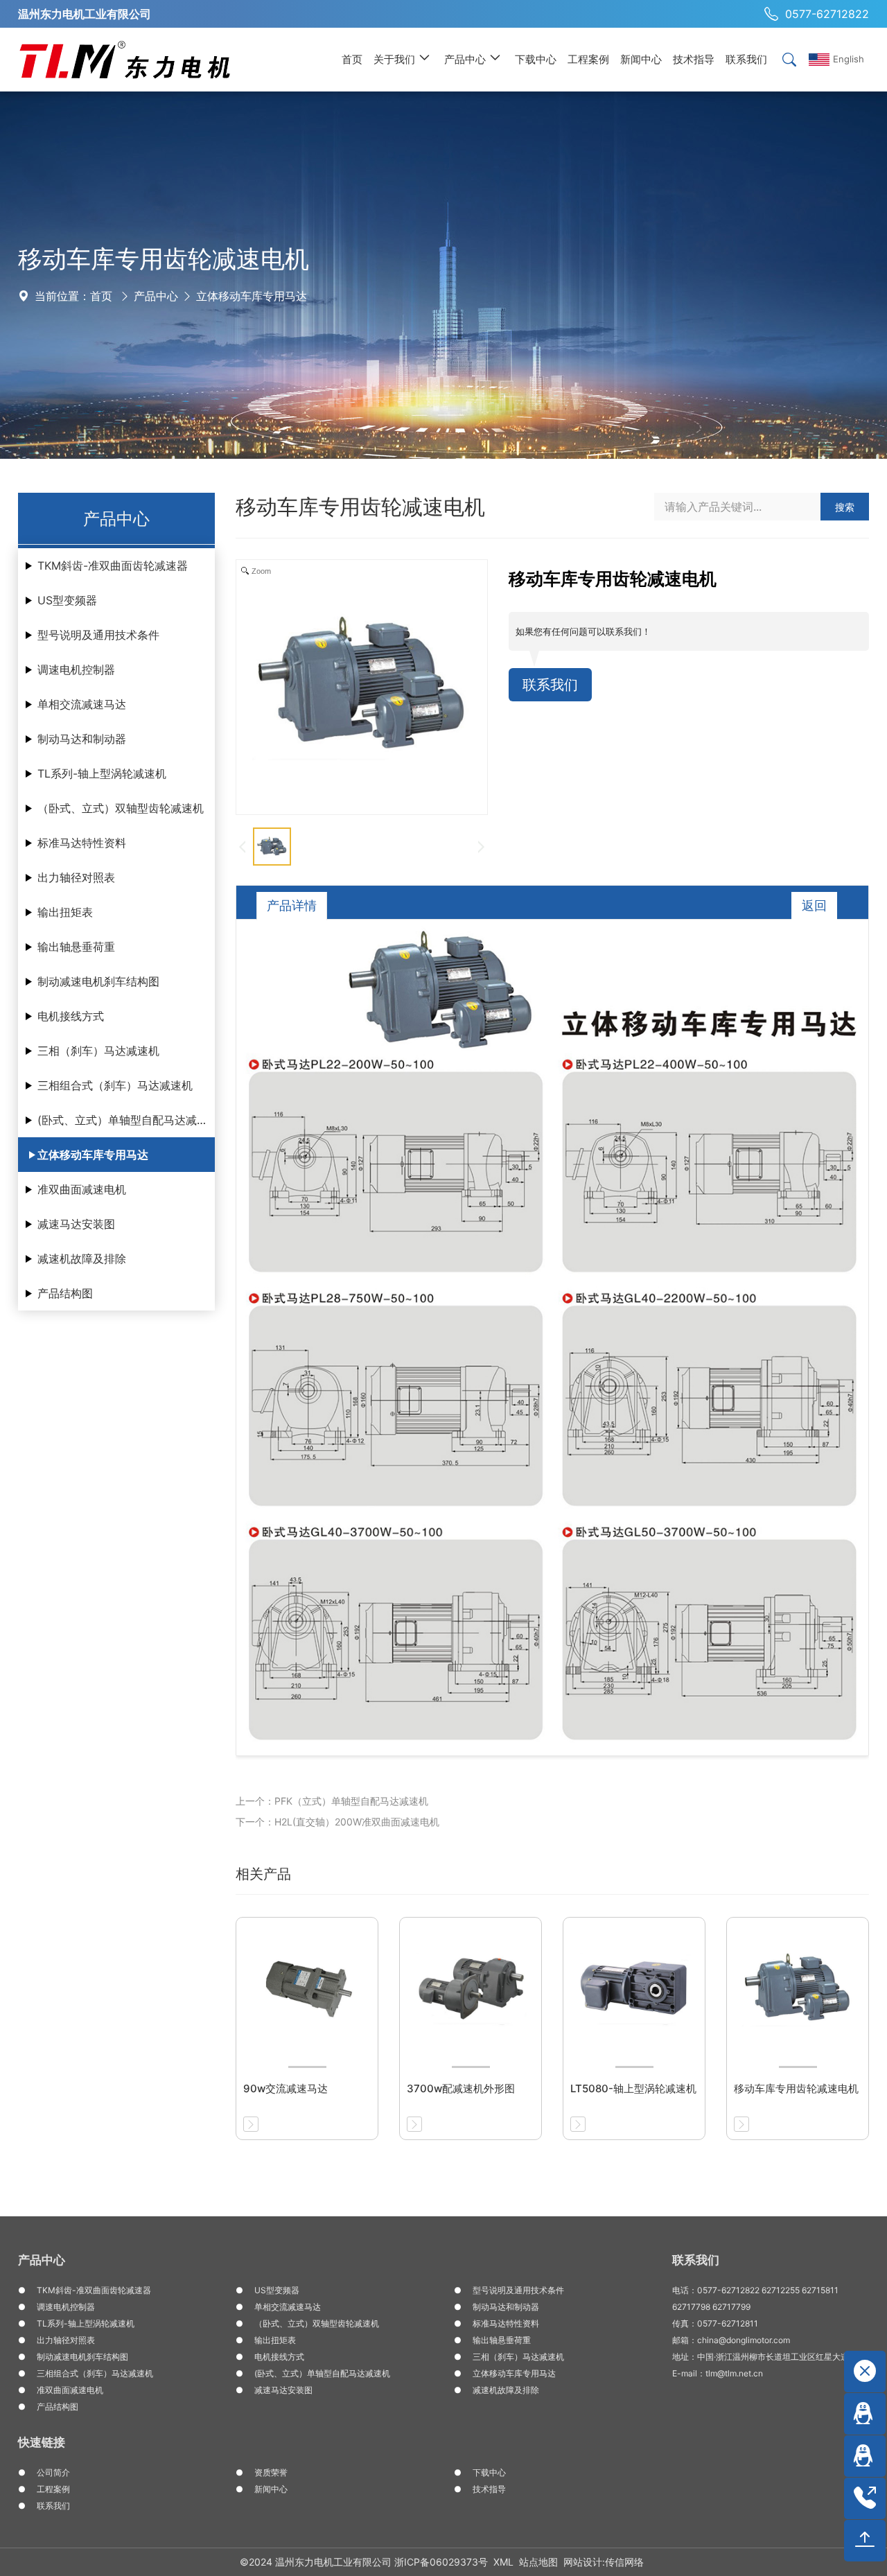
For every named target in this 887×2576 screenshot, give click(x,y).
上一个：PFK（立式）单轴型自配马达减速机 (332, 1801)
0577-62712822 (827, 14)
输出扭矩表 (65, 912)
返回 (814, 905)
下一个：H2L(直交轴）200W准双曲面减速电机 (337, 1822)
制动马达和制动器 (82, 739)
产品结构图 (65, 1293)
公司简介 (53, 2472)
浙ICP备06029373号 (441, 2562)
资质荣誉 (271, 2472)
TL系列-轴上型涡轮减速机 (102, 773)
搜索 (845, 507)
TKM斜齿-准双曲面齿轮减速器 (113, 566)
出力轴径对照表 (76, 877)
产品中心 (156, 296)
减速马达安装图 (76, 1224)
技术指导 (489, 2489)
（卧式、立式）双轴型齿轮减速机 (121, 808)
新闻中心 (271, 2489)
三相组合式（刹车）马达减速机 (115, 1085)
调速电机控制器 (76, 669)
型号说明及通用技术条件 (98, 635)
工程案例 (53, 2489)
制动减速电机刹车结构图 (98, 981)
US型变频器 (67, 600)
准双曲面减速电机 (82, 1189)
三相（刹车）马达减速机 (98, 1051)
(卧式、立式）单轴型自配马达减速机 (126, 1120)
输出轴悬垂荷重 (76, 947)
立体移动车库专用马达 (252, 296)
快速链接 (42, 2442)
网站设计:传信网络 (604, 2562)
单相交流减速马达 (82, 704)
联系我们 (550, 685)
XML (503, 2562)
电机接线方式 (71, 1016)
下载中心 (489, 2472)
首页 (101, 296)
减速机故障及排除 (82, 1259)
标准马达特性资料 (82, 843)
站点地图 (538, 2562)
